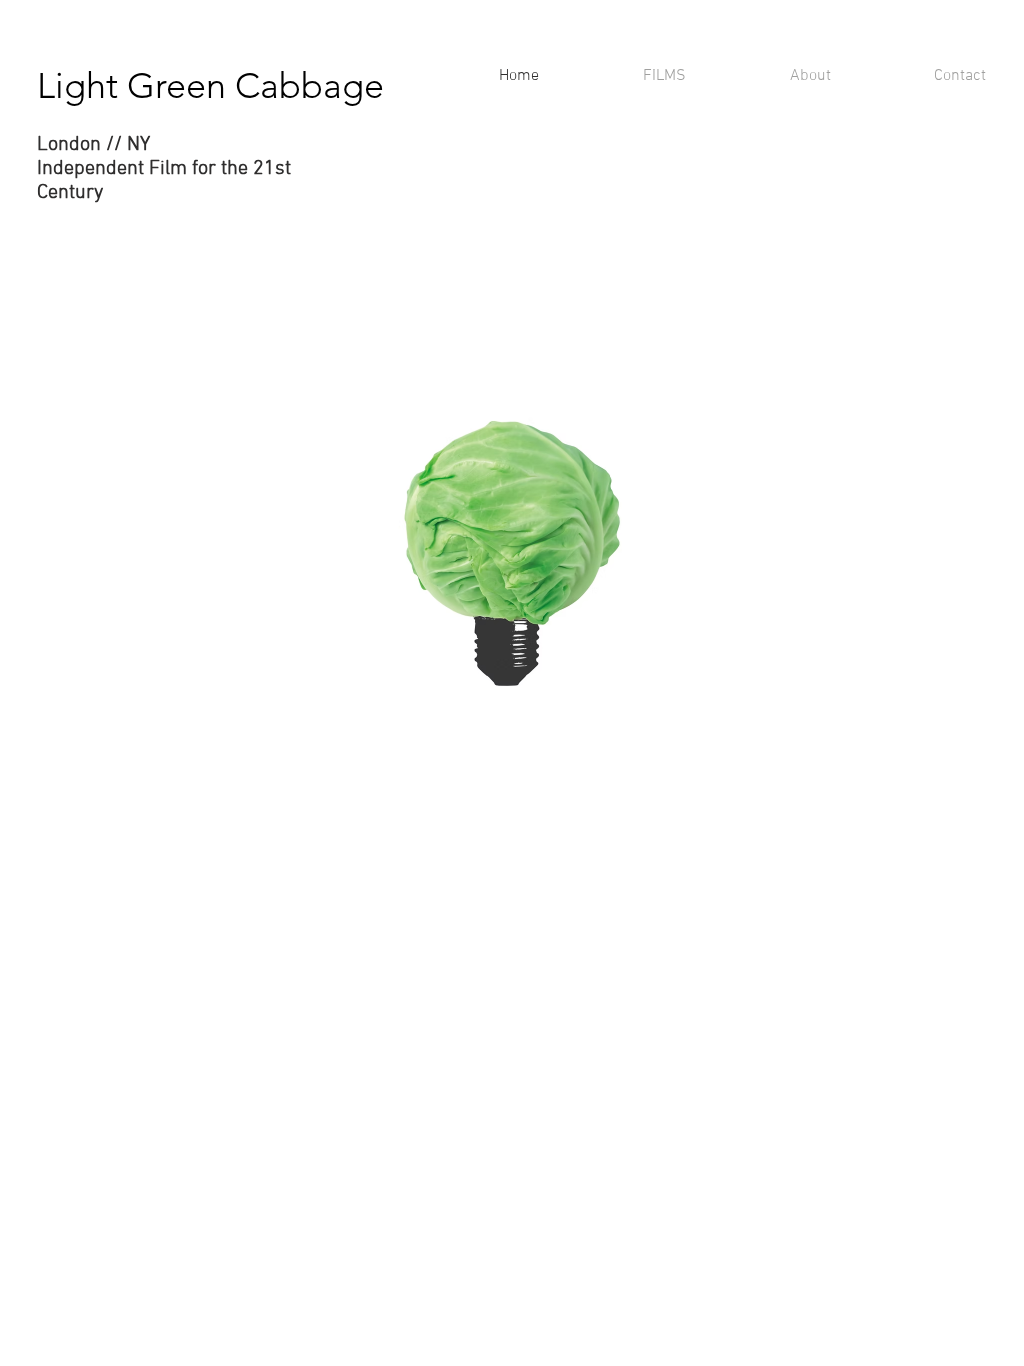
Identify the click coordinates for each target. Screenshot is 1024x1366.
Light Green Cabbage (210, 85)
